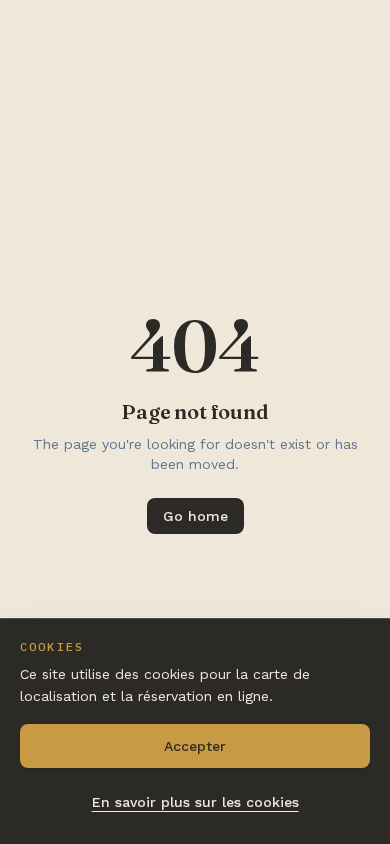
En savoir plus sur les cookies (195, 802)
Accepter (195, 746)
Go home (195, 516)
